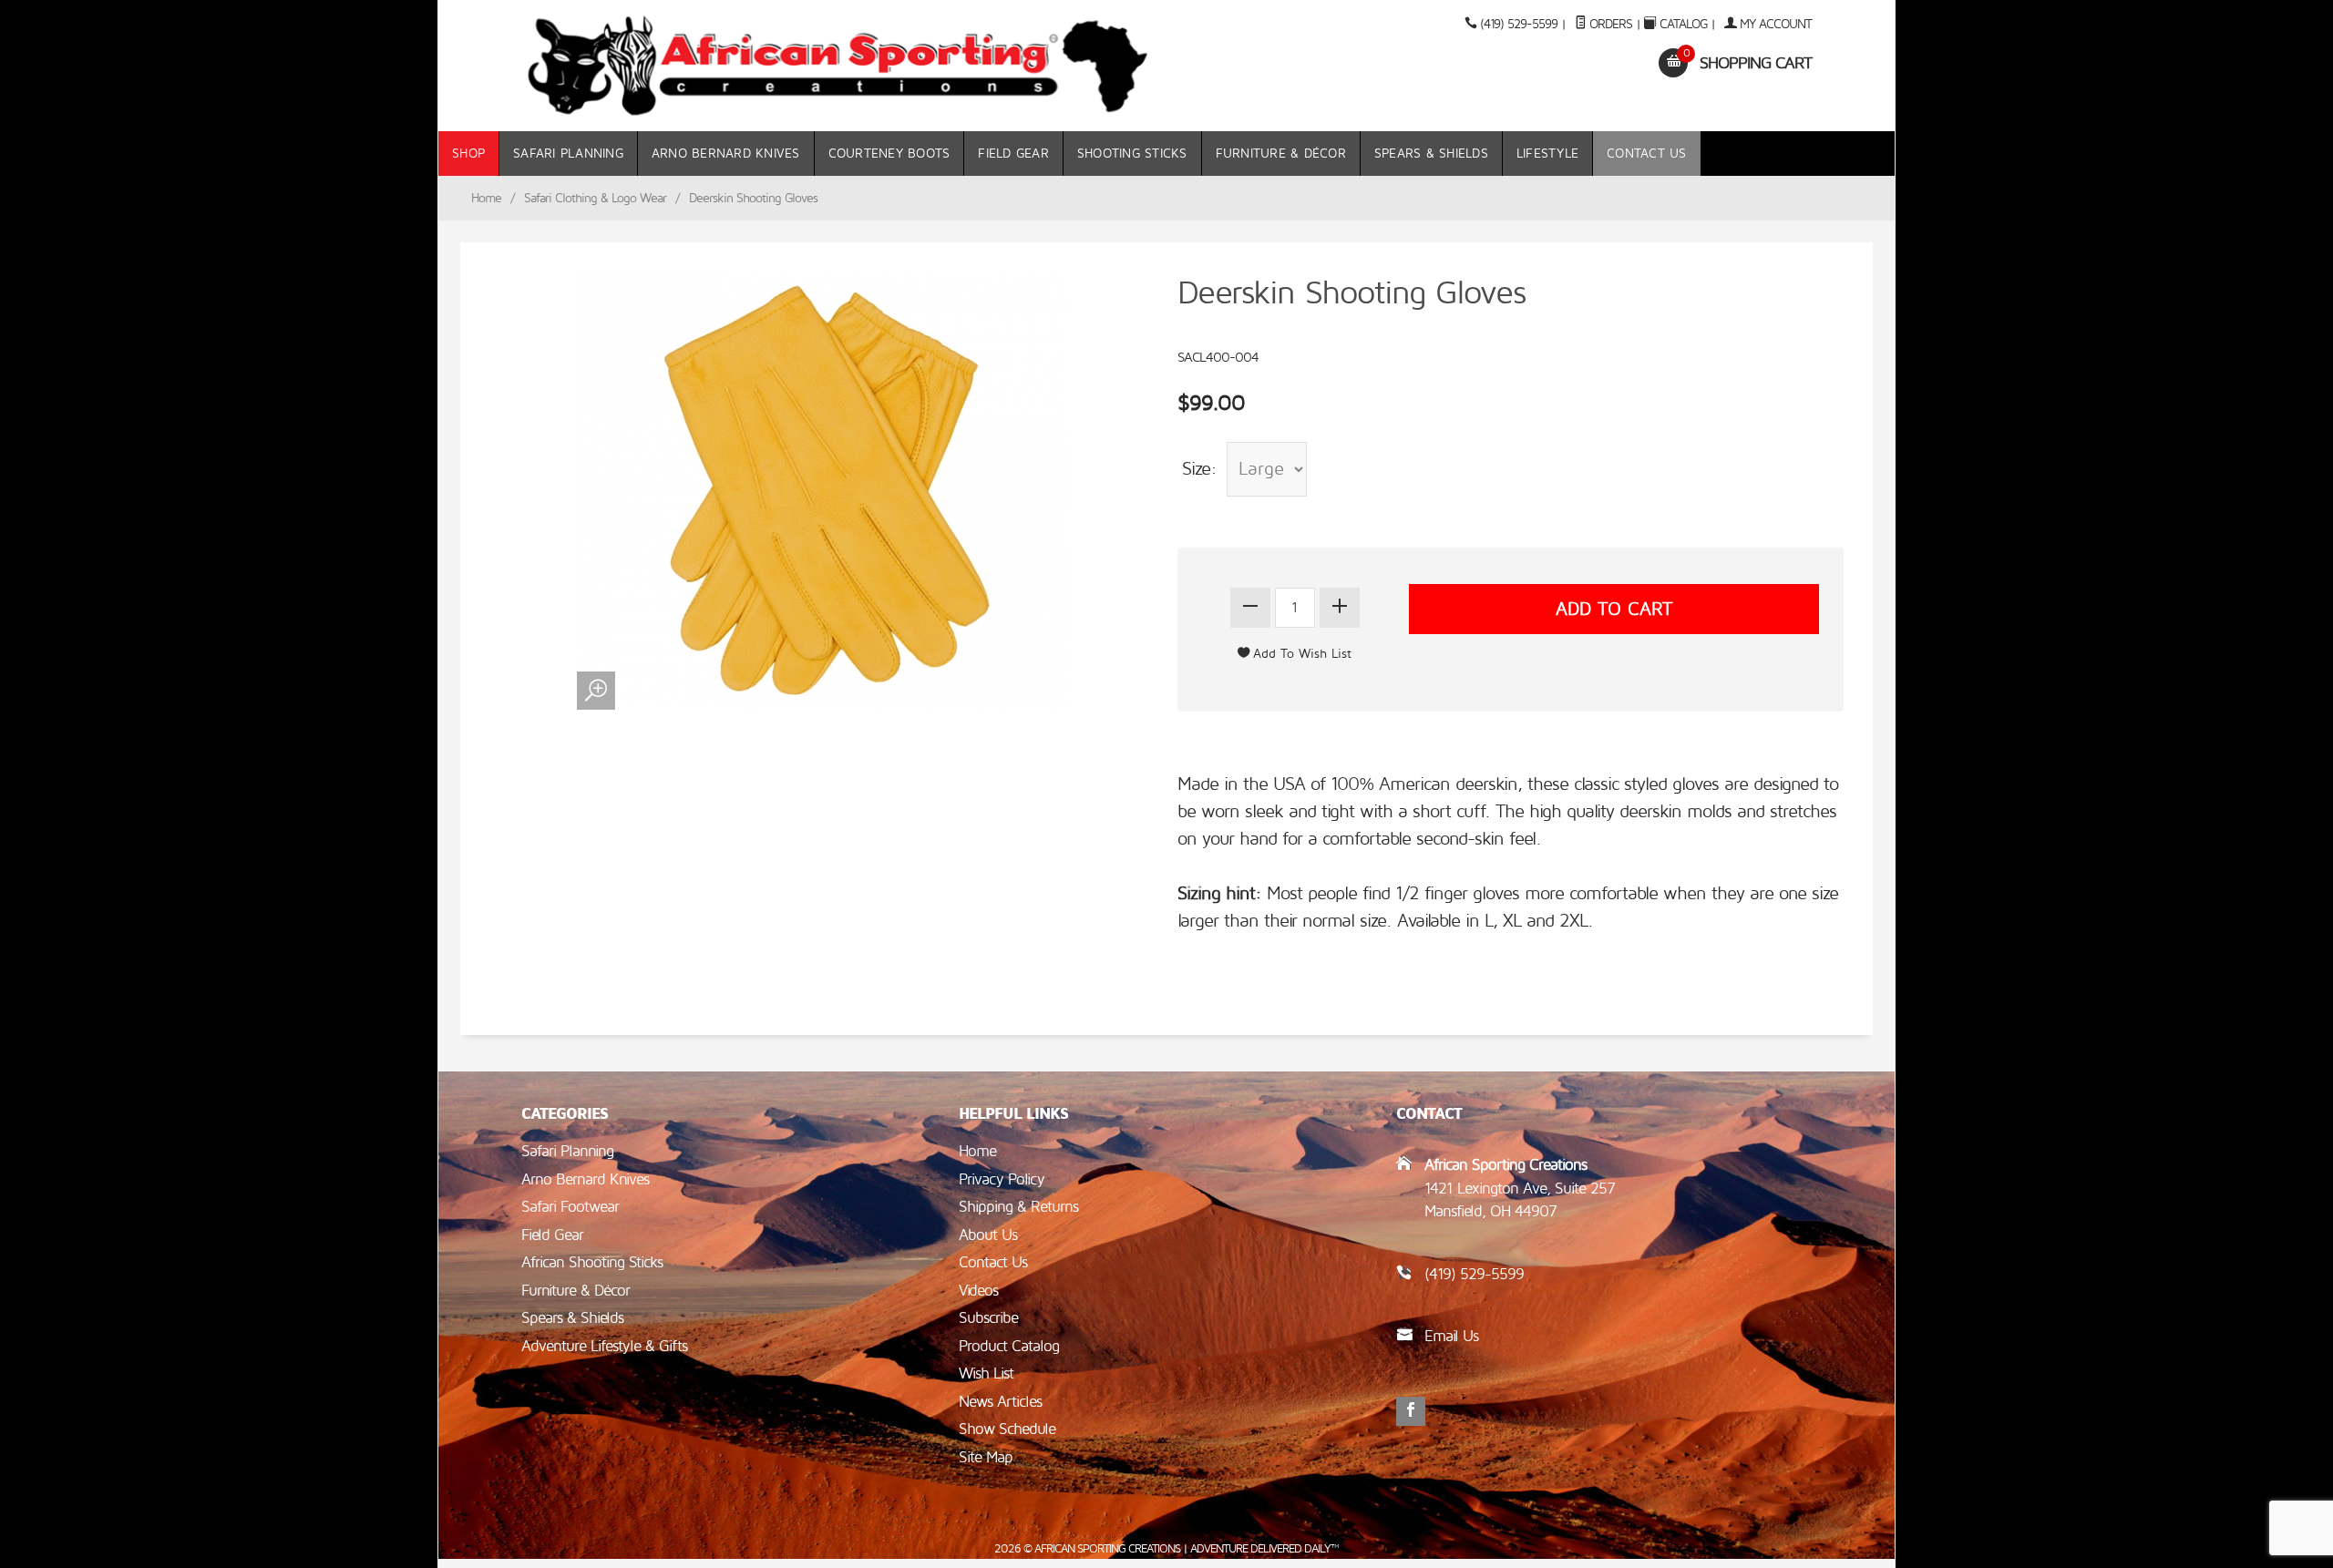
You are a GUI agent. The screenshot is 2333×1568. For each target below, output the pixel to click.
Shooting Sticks (1132, 154)
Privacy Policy (1002, 1179)
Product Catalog (1009, 1346)
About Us (988, 1235)
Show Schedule (1007, 1429)
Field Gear (1013, 154)
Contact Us (1647, 154)
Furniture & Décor (1281, 154)
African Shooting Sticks (592, 1262)
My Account (1774, 24)
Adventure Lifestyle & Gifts (604, 1346)
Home (486, 198)
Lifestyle (1547, 154)
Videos (978, 1291)
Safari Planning (568, 154)
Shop (468, 154)
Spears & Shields (1431, 154)
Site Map (986, 1457)
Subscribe (988, 1318)
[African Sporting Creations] (838, 66)
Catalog (1683, 24)
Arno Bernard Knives (726, 154)
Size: (1199, 469)
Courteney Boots (889, 154)
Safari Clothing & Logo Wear (595, 198)
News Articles (1000, 1402)
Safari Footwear (570, 1207)
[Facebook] (1411, 1411)
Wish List (986, 1373)
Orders (1609, 24)
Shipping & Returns (1018, 1207)
